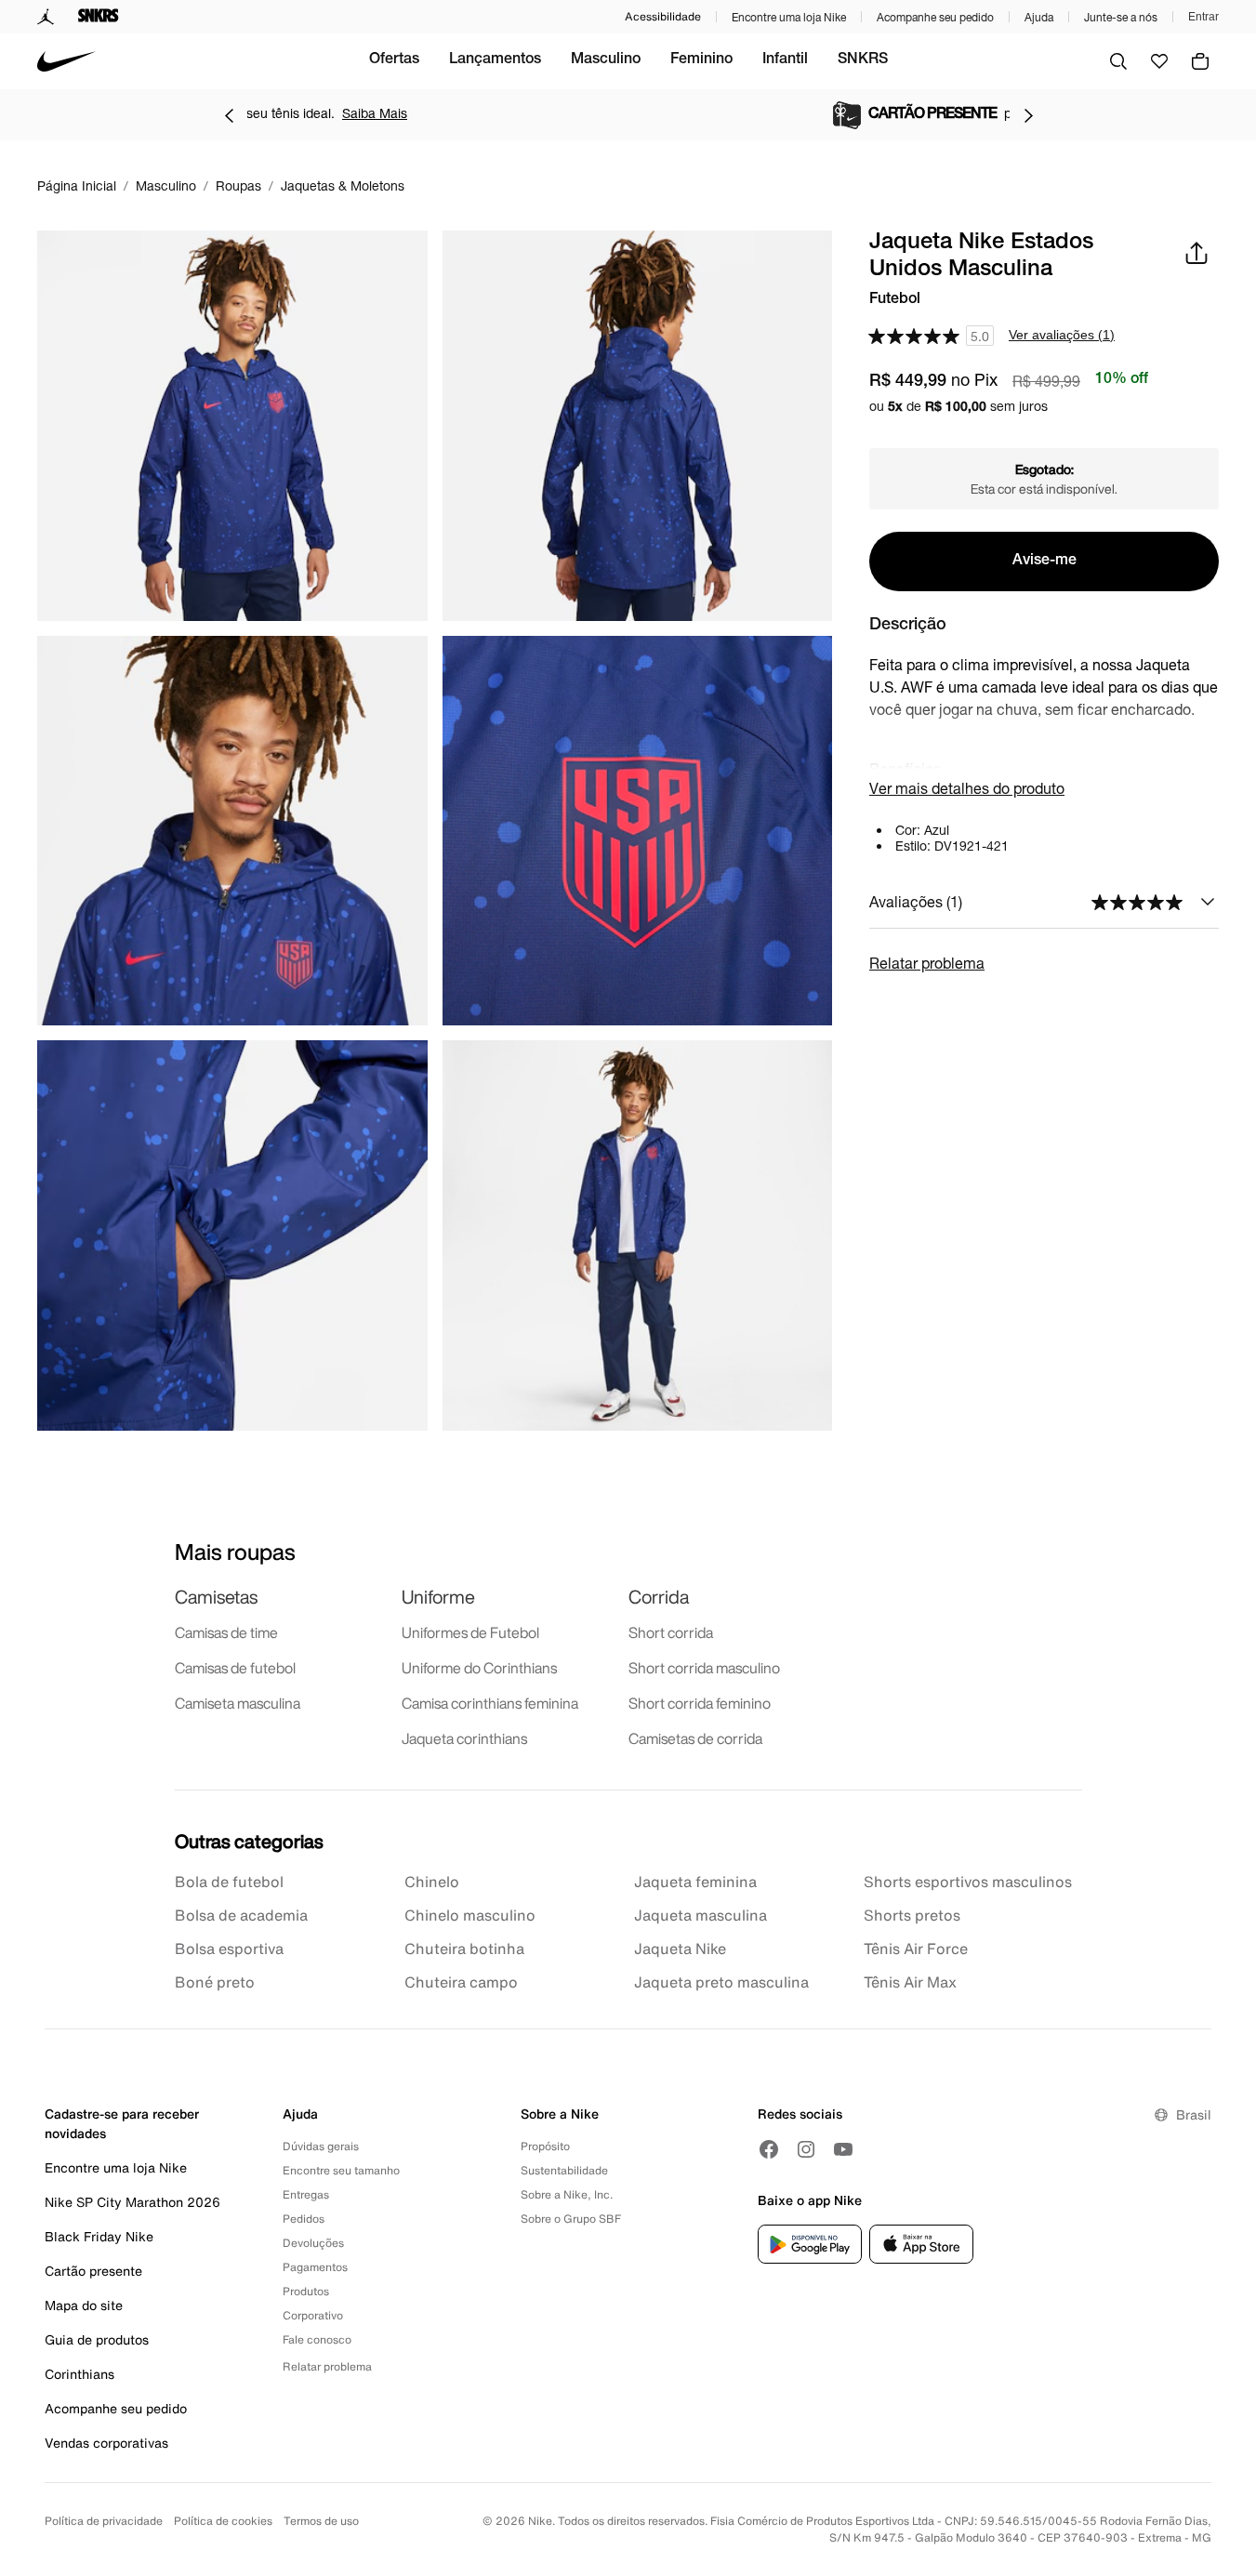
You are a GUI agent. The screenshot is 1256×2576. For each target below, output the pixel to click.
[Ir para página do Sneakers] (99, 17)
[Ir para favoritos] (1159, 61)
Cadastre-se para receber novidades (122, 2123)
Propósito (545, 2146)
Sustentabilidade (564, 2170)
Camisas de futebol (235, 1668)
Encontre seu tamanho (341, 2170)
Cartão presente (93, 2271)
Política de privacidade (104, 2521)
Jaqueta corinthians (464, 1738)
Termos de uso (321, 2521)
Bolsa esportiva (229, 1949)
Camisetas (216, 1597)
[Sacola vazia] (1200, 61)
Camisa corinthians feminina (490, 1703)
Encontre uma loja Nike (789, 17)
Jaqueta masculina (701, 1915)
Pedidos (304, 2219)
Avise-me (1044, 561)
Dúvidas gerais (321, 2146)
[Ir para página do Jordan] (46, 17)
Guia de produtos (97, 2339)
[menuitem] (394, 61)
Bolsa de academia (241, 1915)
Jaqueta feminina (695, 1882)
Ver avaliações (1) (1062, 335)
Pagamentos (315, 2267)
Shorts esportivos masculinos (968, 1882)
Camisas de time (226, 1632)
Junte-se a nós (1121, 17)
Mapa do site (84, 2305)
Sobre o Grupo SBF (571, 2219)
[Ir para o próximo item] (1028, 115)
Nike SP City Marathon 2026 (132, 2202)
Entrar (1203, 17)
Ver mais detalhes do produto (967, 788)
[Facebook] (769, 2149)
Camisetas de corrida (695, 1738)
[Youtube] (843, 2149)
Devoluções (313, 2243)
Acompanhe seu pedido (935, 17)
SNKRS (863, 60)
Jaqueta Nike (680, 1949)
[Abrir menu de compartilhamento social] (1197, 253)
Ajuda (1039, 17)
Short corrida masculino (704, 1668)
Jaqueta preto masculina (721, 1982)
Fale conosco (317, 2339)
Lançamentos (495, 60)
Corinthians (79, 2374)
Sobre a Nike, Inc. (567, 2194)
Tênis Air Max (910, 1982)
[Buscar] (1118, 61)
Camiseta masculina (238, 1703)
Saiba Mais (793, 113)
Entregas (306, 2194)
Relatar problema (927, 963)
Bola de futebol (229, 1882)
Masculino (606, 60)
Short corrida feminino (700, 1703)
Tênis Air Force (916, 1949)
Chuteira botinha (464, 1949)
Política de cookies (223, 2521)
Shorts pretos (912, 1915)
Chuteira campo (461, 1982)
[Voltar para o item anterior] (229, 115)
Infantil (785, 60)
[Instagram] (806, 2149)
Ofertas (394, 60)
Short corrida (671, 1632)
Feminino (701, 60)
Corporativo (313, 2315)
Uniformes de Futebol (470, 1632)
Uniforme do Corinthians (479, 1668)
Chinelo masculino (470, 1915)
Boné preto (215, 1982)
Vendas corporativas (106, 2443)
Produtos (306, 2291)
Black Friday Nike (99, 2236)
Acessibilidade (663, 16)
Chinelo (432, 1882)
